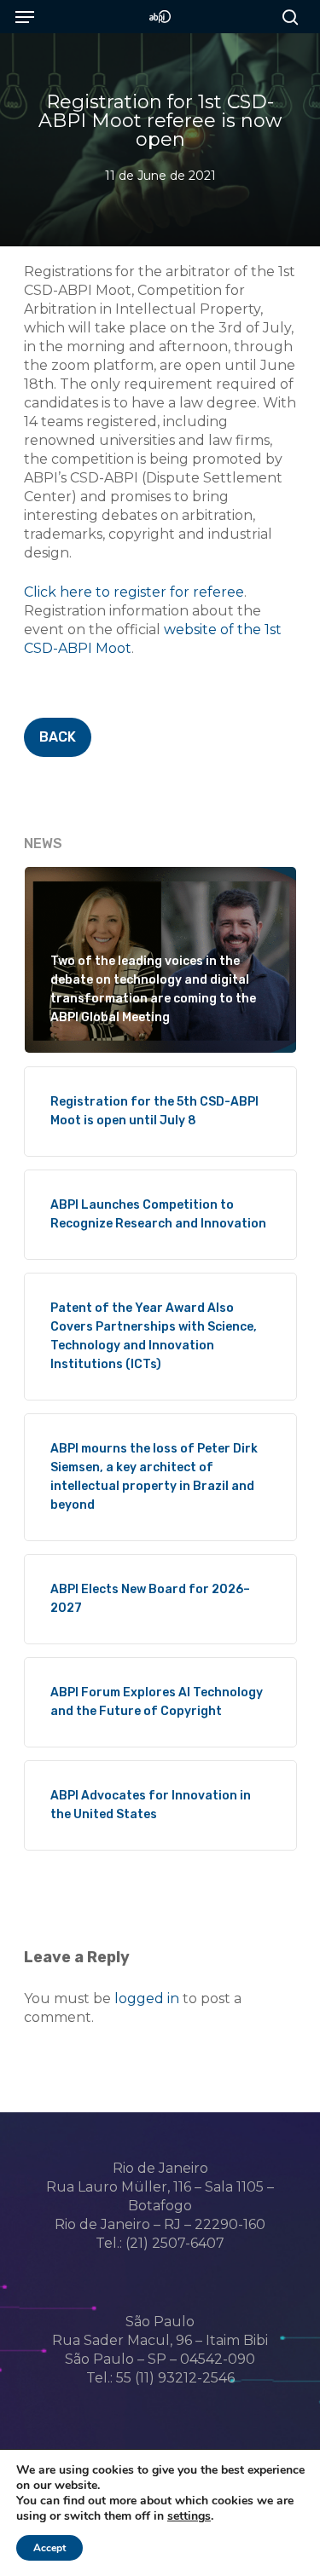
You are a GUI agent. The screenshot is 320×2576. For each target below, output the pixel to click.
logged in (147, 1998)
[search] (286, 17)
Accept (49, 2548)
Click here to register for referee (134, 592)
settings (189, 2516)
